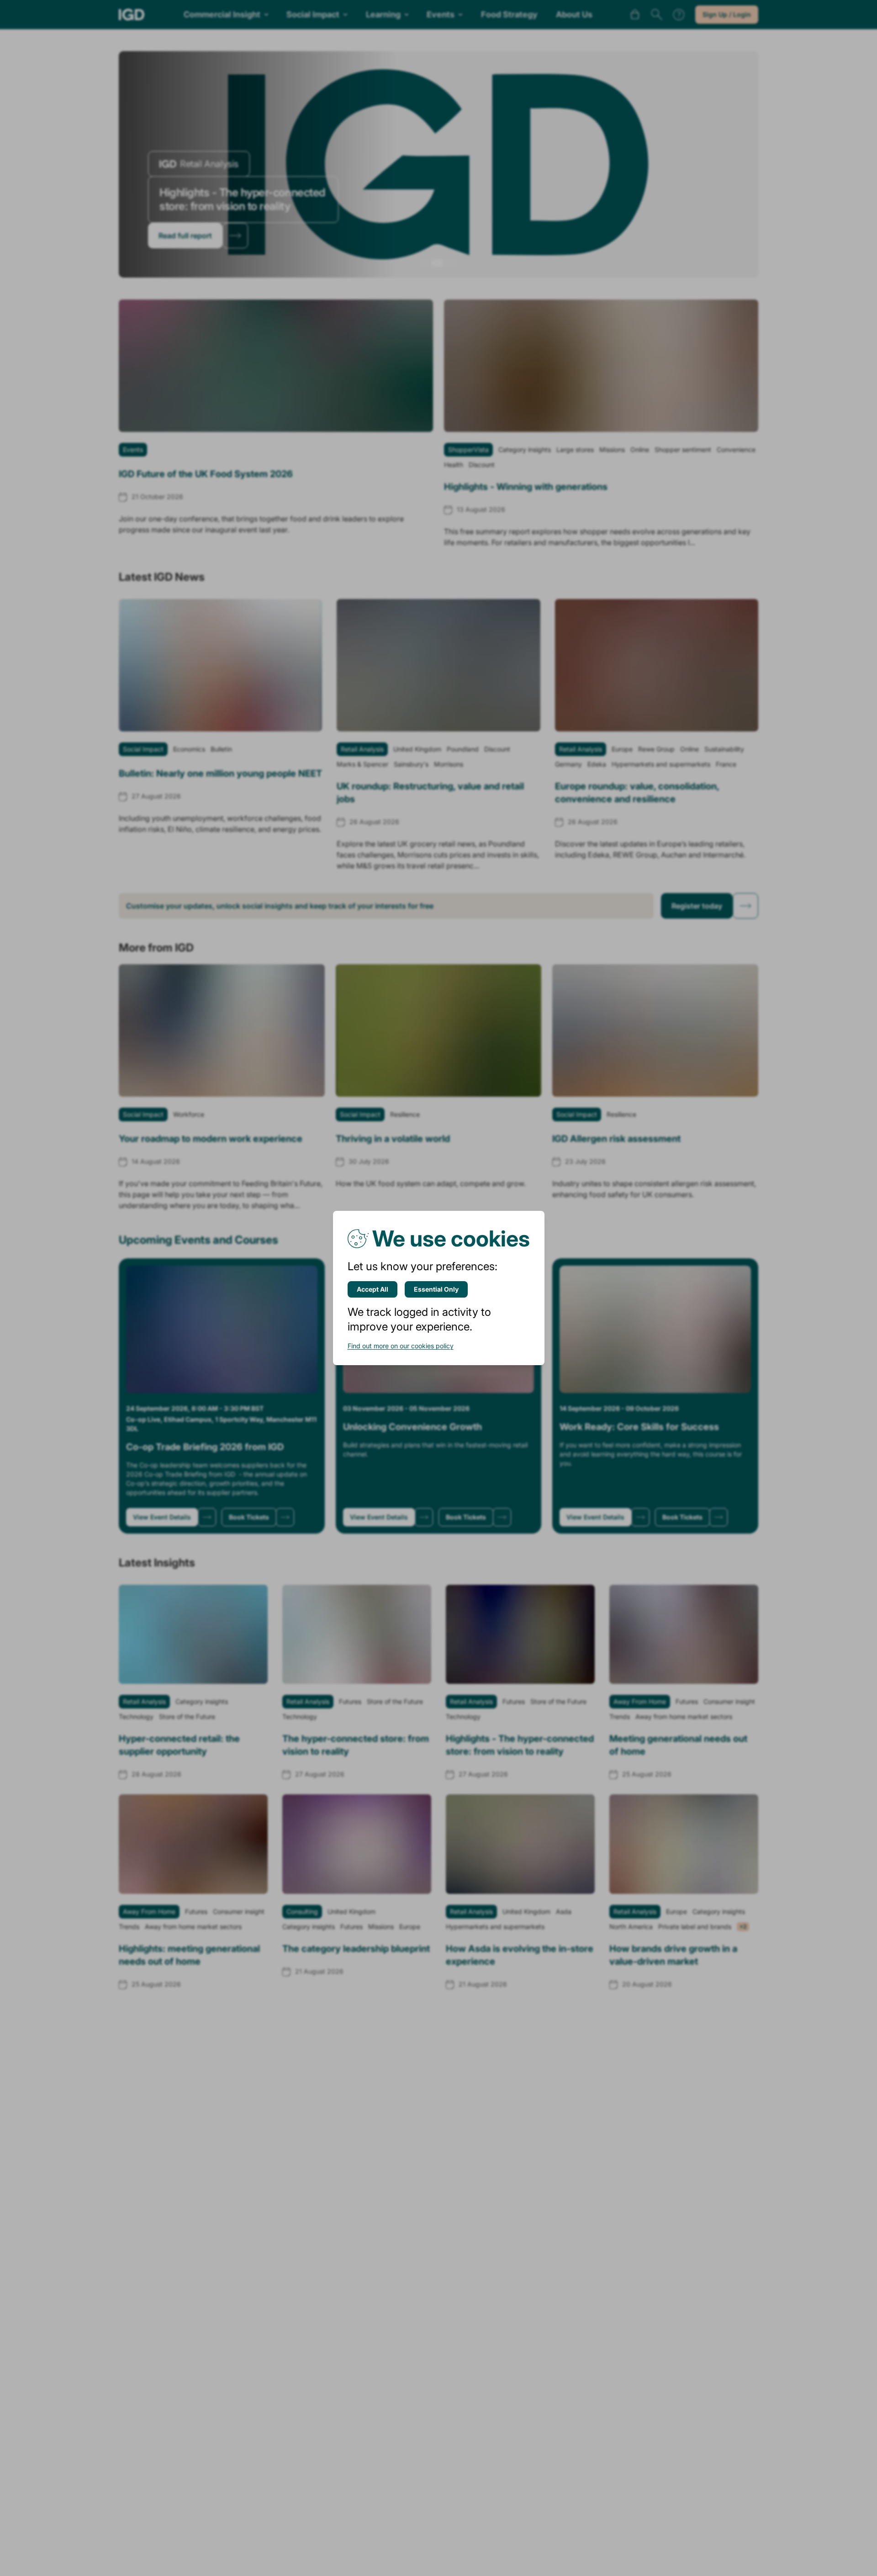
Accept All (372, 1289)
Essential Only (436, 1289)
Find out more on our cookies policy (401, 1346)
